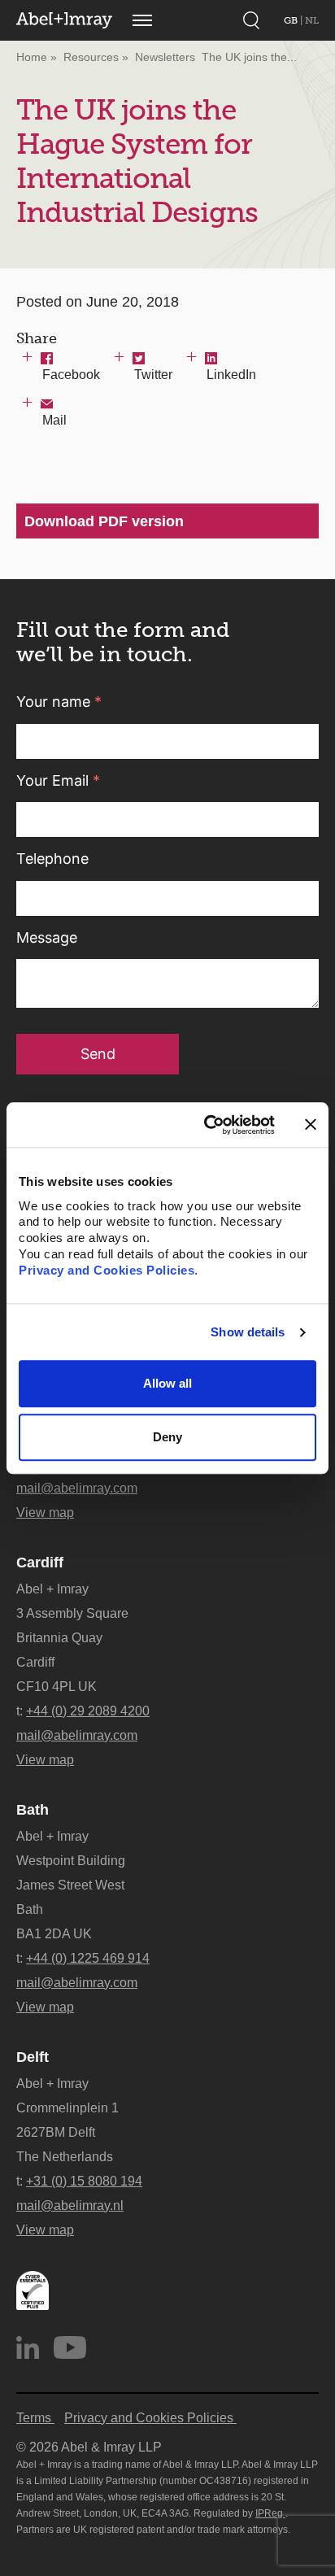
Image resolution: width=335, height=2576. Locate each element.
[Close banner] (311, 1125)
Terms (35, 2418)
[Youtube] (70, 2347)
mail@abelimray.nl (70, 2206)
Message (47, 937)
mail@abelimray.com (77, 1488)
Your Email (58, 780)
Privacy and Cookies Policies (107, 1271)
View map (45, 1512)
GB (292, 20)
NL (312, 20)
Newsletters (165, 57)
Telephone (52, 859)
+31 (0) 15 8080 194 (84, 2181)
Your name (59, 702)
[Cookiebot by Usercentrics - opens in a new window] (207, 1125)
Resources (91, 57)
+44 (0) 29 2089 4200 (88, 1711)
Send (98, 1054)
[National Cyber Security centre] (33, 2291)
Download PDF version (104, 521)
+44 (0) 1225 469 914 (88, 1958)
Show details (248, 1332)
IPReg (270, 2513)
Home (32, 57)
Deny (167, 1437)
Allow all (167, 1384)
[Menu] (142, 20)
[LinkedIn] (28, 2347)
